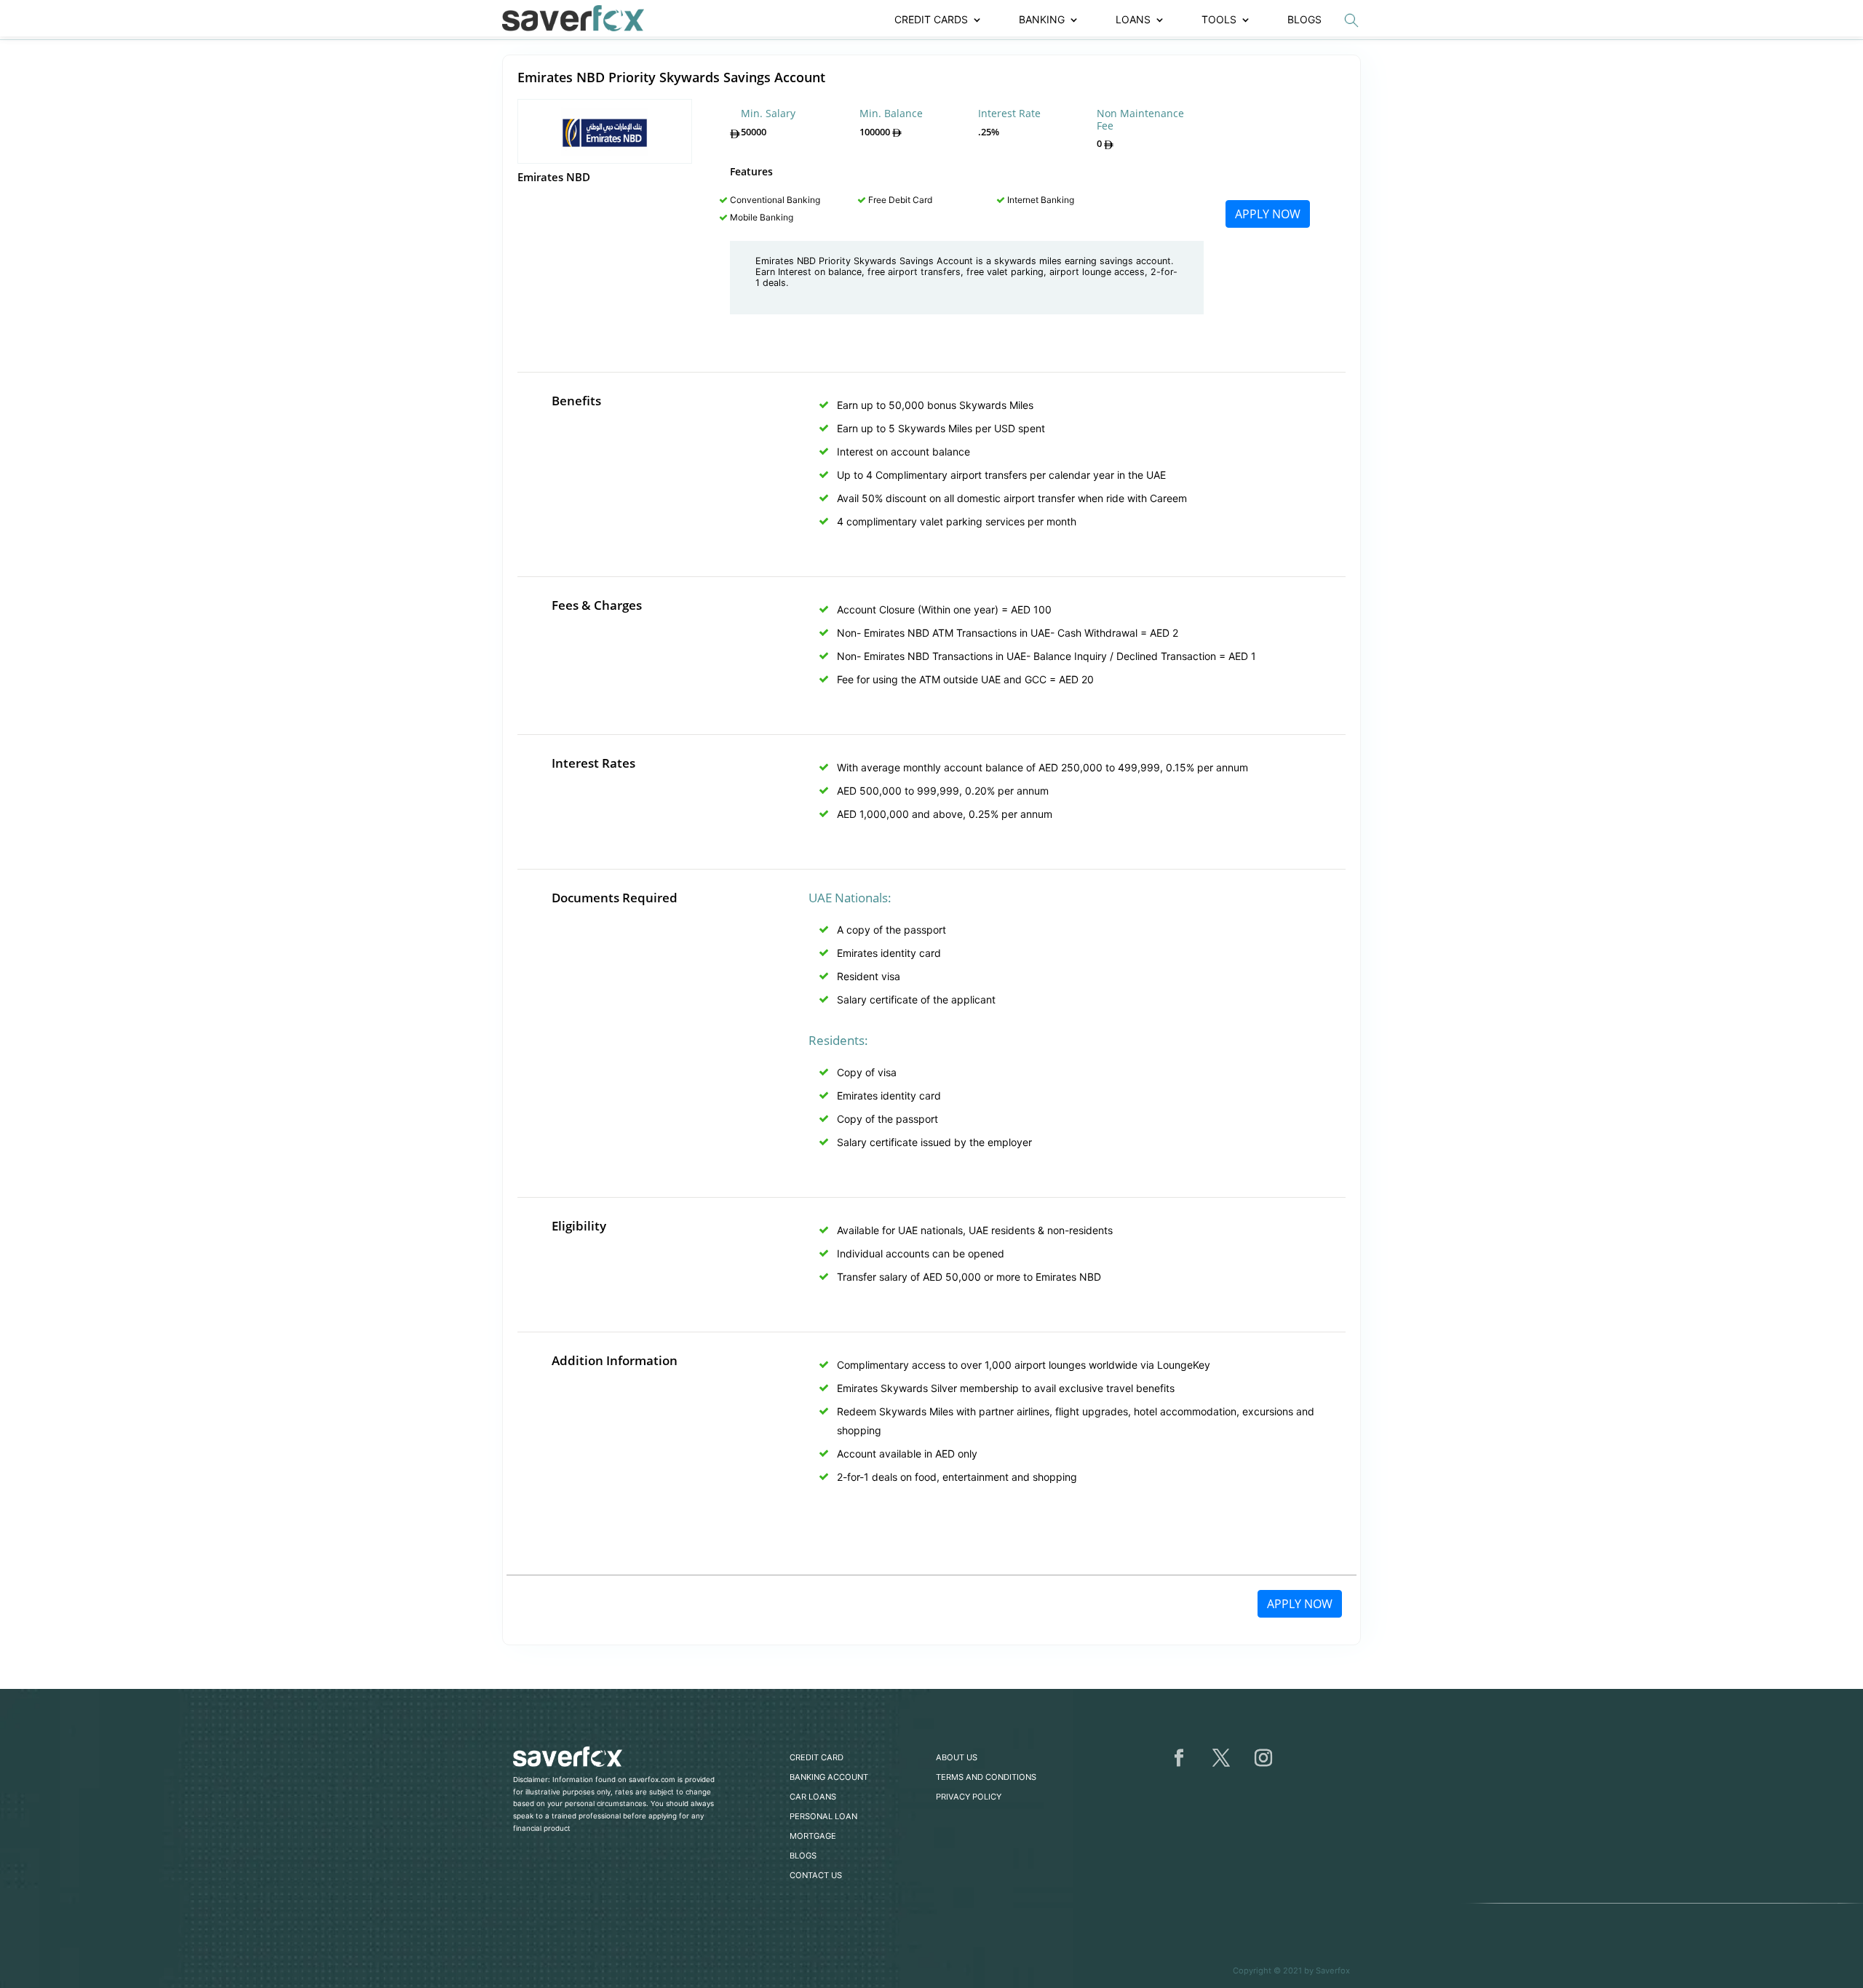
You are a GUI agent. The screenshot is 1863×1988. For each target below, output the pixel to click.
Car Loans (813, 1797)
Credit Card (817, 1757)
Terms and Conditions (986, 1777)
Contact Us (816, 1875)
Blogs (1304, 20)
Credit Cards (931, 20)
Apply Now (1268, 214)
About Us (957, 1757)
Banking (1042, 20)
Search (1351, 20)
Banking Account (829, 1777)
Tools (1219, 20)
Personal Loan (823, 1816)
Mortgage (813, 1836)
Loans (1133, 20)
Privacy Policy (969, 1797)
